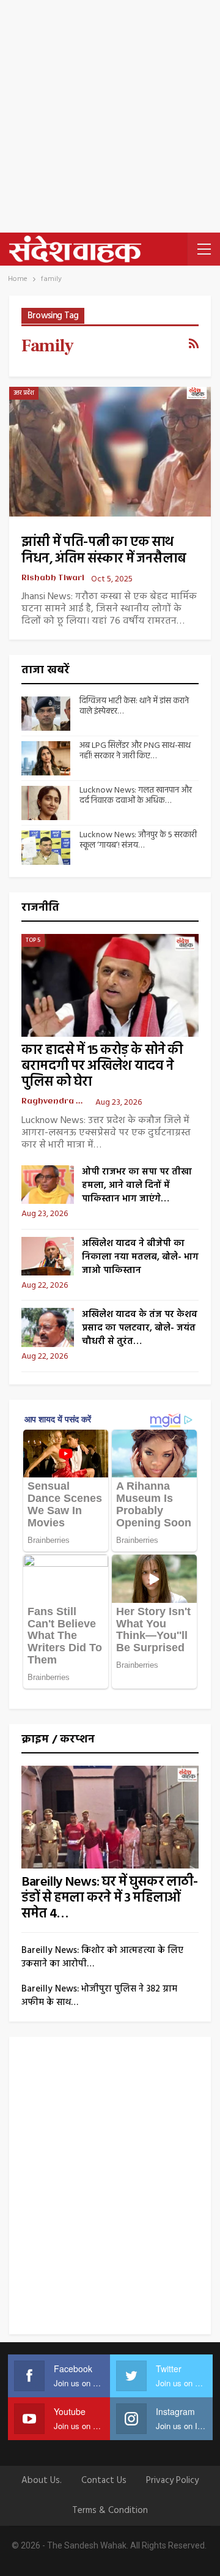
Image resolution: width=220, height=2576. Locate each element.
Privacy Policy (172, 2481)
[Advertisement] (110, 116)
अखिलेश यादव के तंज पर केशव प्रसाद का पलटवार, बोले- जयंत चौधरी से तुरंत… (140, 1328)
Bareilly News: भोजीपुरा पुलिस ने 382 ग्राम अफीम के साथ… (99, 1996)
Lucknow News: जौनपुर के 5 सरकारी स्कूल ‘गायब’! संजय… (138, 840)
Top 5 (33, 940)
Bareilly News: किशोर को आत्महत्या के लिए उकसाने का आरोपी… (102, 1957)
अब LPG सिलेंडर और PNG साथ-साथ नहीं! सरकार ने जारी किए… (135, 751)
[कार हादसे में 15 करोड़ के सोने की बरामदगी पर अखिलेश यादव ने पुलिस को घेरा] (110, 985)
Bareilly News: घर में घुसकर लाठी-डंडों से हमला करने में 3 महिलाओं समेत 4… (110, 1898)
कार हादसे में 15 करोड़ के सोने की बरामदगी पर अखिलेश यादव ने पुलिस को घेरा (102, 1066)
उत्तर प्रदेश (24, 393)
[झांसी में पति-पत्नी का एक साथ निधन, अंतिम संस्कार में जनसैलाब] (110, 451)
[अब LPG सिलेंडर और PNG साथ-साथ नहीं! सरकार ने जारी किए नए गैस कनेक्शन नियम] (46, 758)
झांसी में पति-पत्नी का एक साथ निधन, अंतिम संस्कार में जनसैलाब (104, 551)
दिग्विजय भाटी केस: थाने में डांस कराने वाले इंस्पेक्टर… (134, 706)
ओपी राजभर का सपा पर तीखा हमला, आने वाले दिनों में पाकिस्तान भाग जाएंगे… (137, 1185)
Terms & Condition (110, 2511)
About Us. (42, 2481)
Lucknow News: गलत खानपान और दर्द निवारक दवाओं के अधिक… (136, 796)
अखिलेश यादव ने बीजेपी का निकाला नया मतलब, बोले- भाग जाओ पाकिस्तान (140, 1257)
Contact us (104, 2481)
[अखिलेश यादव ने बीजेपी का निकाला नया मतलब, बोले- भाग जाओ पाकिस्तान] (48, 1256)
